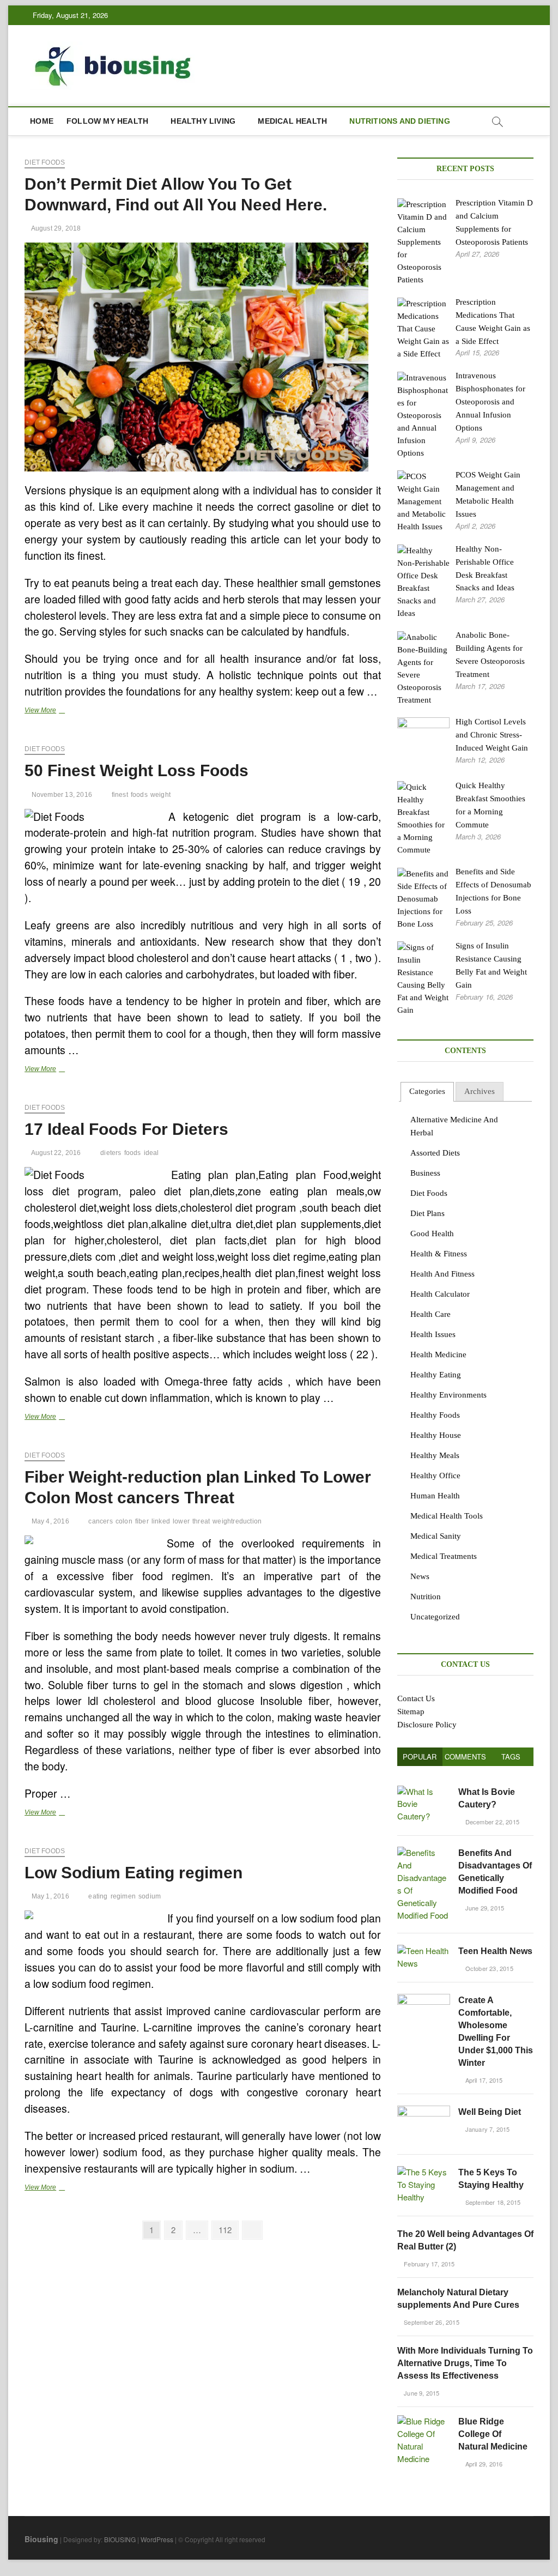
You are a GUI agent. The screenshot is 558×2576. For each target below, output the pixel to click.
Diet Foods (45, 162)
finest (120, 795)
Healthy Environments (448, 1395)
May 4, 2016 (49, 1521)
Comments (465, 1756)
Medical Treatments (444, 1556)
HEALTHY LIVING (203, 121)
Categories (427, 1091)
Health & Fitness (439, 1254)
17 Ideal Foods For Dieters (126, 1129)
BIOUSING (120, 2539)
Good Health (432, 1233)
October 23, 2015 (488, 1968)
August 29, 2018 (55, 228)
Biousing (41, 2539)
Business (425, 1173)
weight (160, 795)
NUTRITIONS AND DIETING (399, 121)
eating (98, 1896)
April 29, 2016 (483, 2464)
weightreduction (237, 1521)
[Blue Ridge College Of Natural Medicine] (424, 2421)
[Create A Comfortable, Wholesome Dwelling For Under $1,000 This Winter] (424, 2000)
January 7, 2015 (486, 2129)
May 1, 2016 (49, 1896)
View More (57, 711)
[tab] (427, 1092)
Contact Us (416, 1698)
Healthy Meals (435, 1455)
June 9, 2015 (421, 2393)
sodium (150, 1896)
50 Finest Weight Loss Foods (137, 770)
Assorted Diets (435, 1153)
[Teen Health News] (424, 1951)
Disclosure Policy (427, 1725)
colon (124, 1521)
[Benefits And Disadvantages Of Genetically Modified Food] (424, 1852)
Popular (420, 1756)
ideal (151, 1153)
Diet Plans (427, 1213)
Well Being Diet (490, 2112)
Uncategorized (435, 1617)
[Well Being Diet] (424, 2111)
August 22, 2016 (55, 1153)
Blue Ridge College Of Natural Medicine (493, 2434)
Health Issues (433, 1334)
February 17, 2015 (429, 2264)
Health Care (430, 1314)
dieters (111, 1153)
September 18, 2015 (492, 2202)
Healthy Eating (436, 1375)
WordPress (157, 2539)
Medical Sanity (436, 1536)
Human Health (435, 1496)
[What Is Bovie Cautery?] (424, 1791)
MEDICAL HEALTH (292, 121)
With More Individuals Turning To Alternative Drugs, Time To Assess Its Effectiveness (465, 2363)
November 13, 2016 (61, 795)
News (420, 1576)
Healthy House (436, 1435)
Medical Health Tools (447, 1516)
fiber (142, 1521)
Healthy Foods (435, 1415)
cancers (100, 1521)
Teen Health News (495, 1951)
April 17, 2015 (483, 2080)
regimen (123, 1896)
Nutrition (426, 1597)
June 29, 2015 (484, 1908)
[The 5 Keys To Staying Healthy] (424, 2172)
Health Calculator (440, 1294)
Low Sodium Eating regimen (134, 1873)
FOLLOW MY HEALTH (107, 121)
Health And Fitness (442, 1274)
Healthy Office (435, 1476)
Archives (480, 1091)
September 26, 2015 (431, 2322)
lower (181, 1521)
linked (161, 1521)
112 (227, 2229)
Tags (511, 1756)
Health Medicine (438, 1354)
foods (139, 795)
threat (201, 1521)
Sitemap (411, 1712)
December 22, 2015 (491, 1822)
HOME (42, 121)
